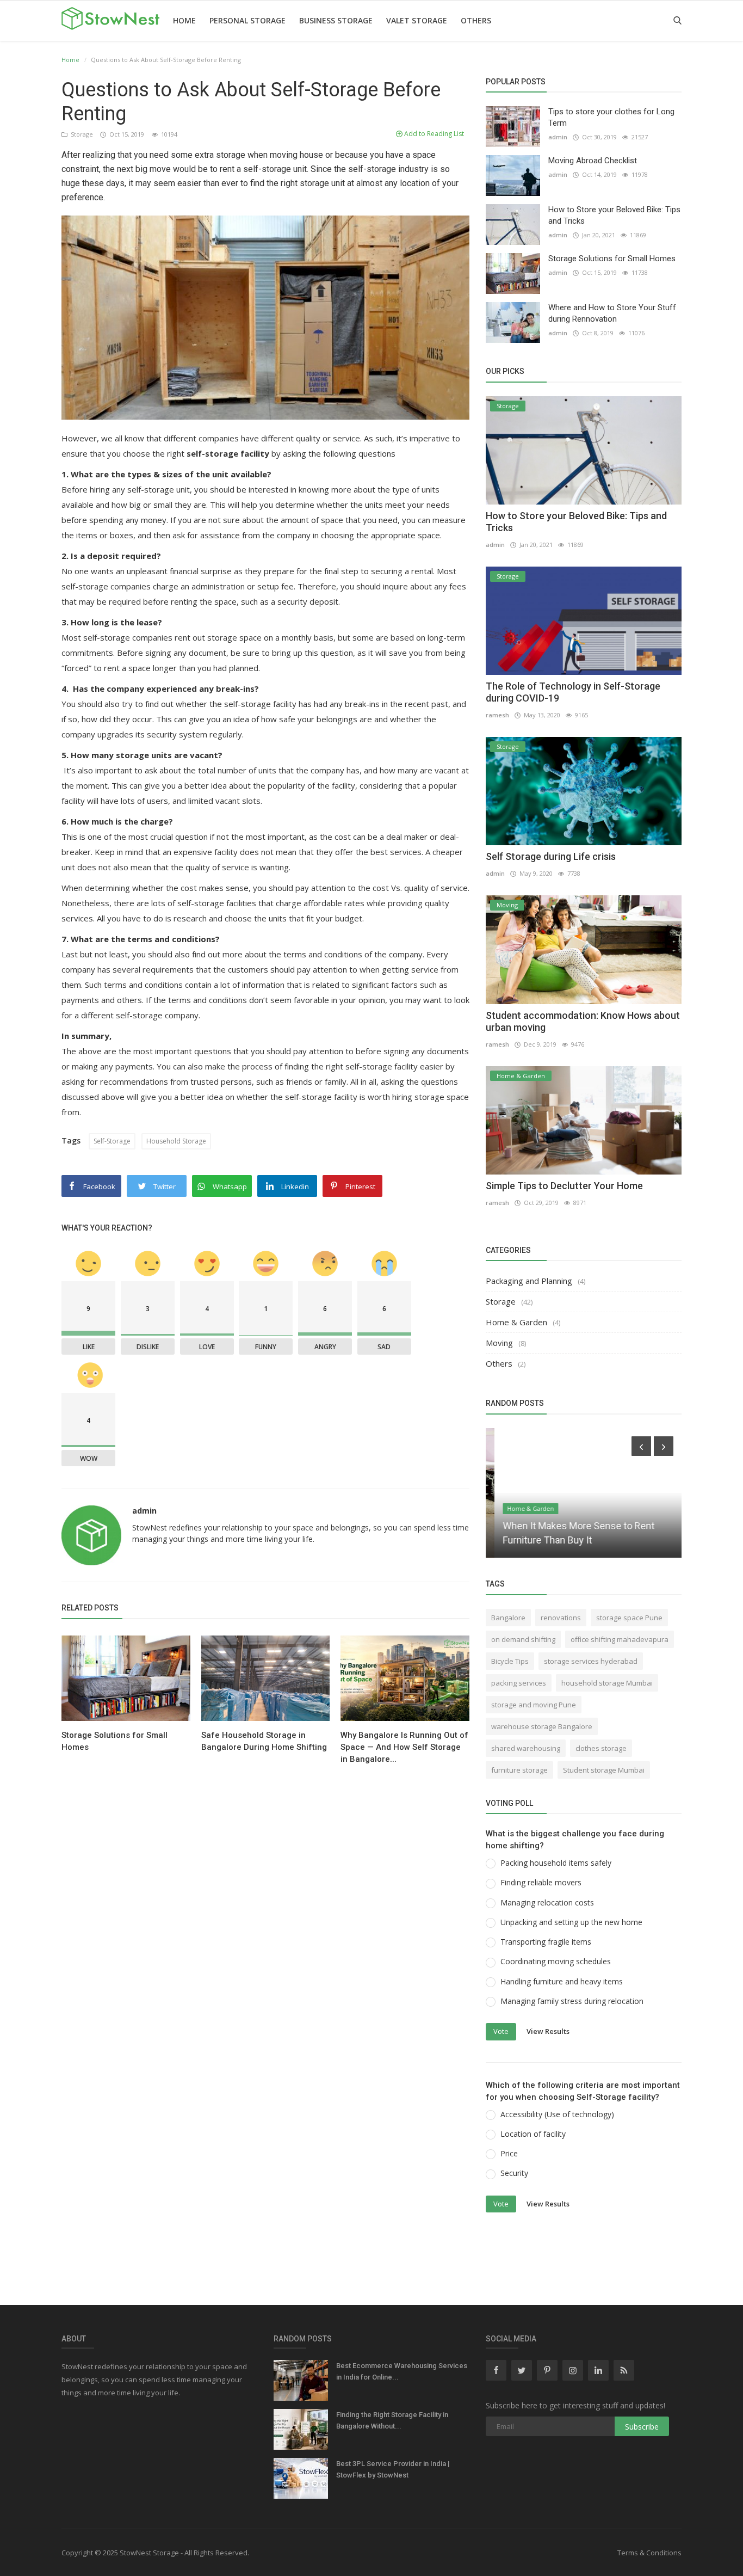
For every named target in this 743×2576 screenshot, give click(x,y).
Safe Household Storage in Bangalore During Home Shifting (264, 1741)
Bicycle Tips (510, 1661)
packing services (519, 1683)
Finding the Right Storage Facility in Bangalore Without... (392, 2420)
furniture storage (519, 1770)
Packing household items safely (556, 1863)
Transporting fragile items (546, 1942)
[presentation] (641, 1446)
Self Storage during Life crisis (551, 856)
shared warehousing (526, 1748)
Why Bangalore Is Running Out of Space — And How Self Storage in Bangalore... (404, 1747)
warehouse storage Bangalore (542, 1726)
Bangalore (508, 1618)
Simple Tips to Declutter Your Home (564, 1186)
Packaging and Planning (529, 1281)
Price (509, 2153)
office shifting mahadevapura (620, 1639)
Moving (499, 1343)
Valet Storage (417, 20)
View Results (548, 2031)
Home (184, 20)
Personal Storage (247, 20)
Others (476, 20)
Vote (501, 2031)
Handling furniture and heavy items (562, 1981)
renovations (561, 1618)
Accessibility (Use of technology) (557, 2114)
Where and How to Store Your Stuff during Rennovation (612, 313)
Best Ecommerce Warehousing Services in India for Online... (402, 2371)
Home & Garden (516, 1322)
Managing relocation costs (547, 1902)
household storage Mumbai (607, 1683)
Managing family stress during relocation (572, 2001)
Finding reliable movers (541, 1882)
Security (514, 2173)
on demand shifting (523, 1639)
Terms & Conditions (649, 2553)
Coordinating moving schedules (556, 1961)
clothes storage (601, 1748)
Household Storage (176, 1141)
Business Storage (336, 20)
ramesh (497, 715)
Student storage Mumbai (604, 1770)
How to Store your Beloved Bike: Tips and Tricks (614, 215)
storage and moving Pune (534, 1705)
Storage (81, 134)
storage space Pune (629, 1618)
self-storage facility (228, 453)
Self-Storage (112, 1141)
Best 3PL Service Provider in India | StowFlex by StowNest (393, 2469)
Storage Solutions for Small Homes (114, 1741)
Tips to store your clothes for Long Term (611, 117)
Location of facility (533, 2134)
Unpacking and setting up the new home (571, 1922)
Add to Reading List (433, 134)
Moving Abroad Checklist (593, 161)
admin (144, 1511)
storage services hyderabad (591, 1661)
